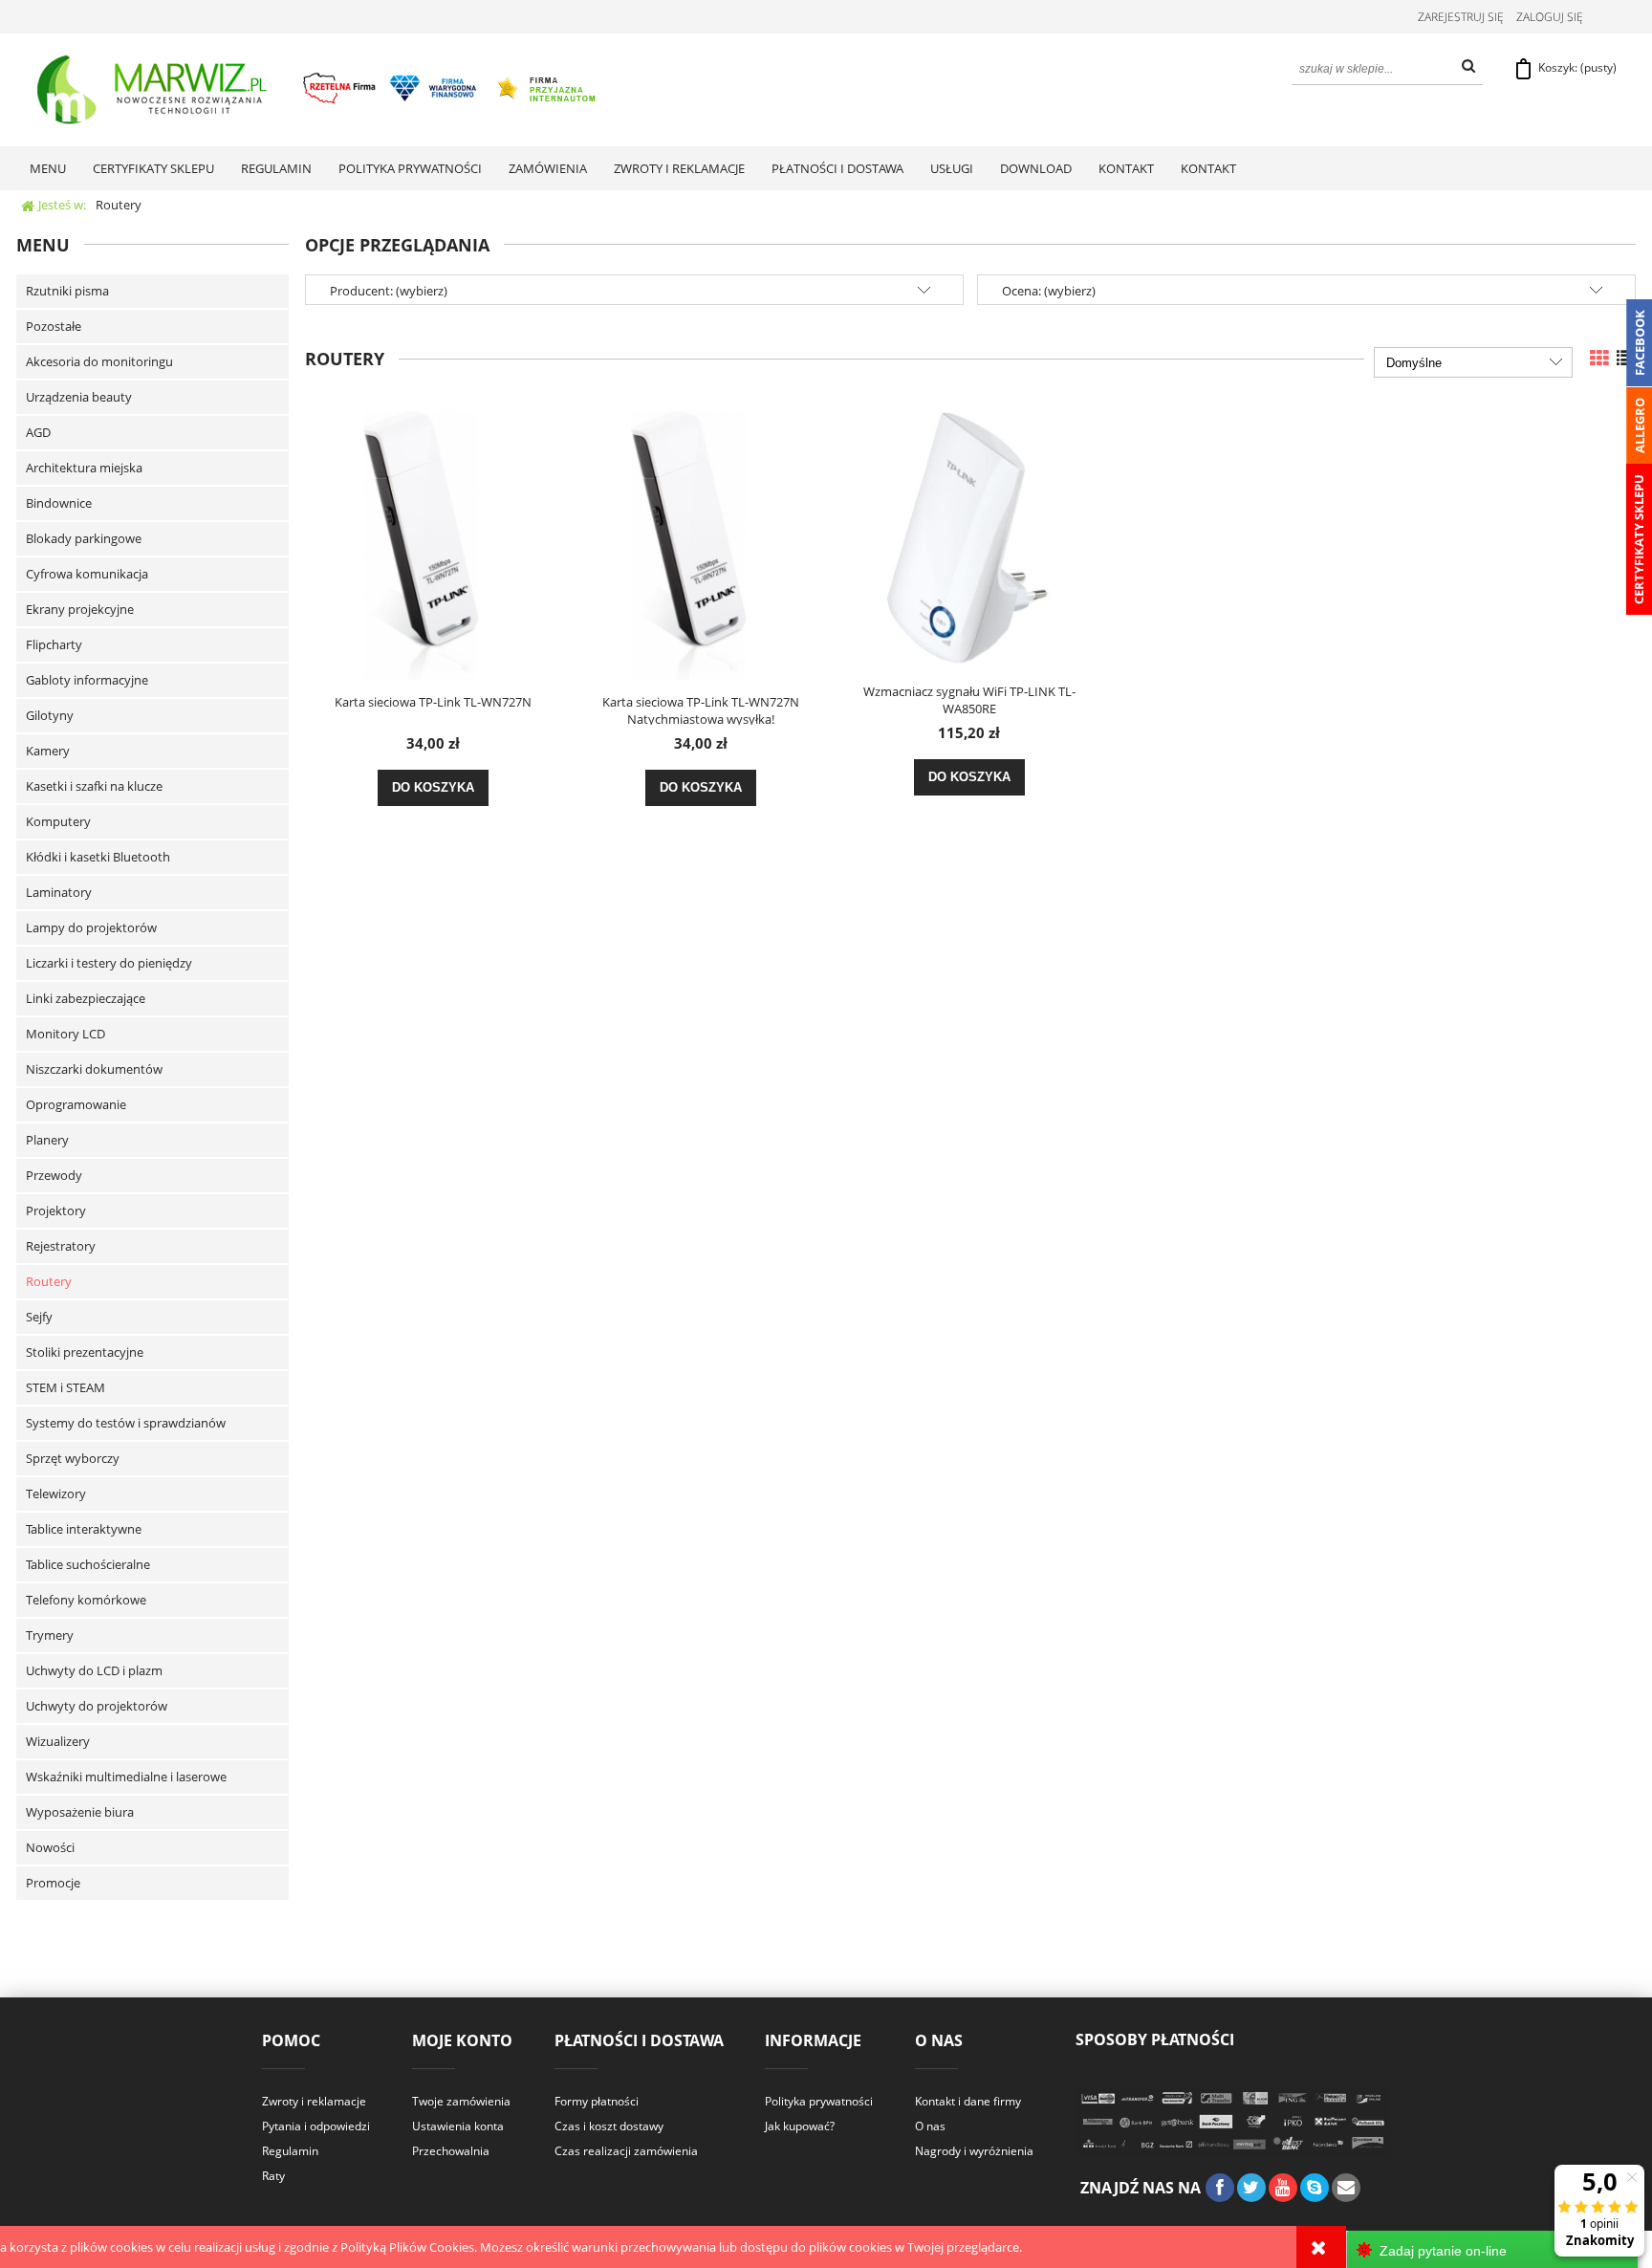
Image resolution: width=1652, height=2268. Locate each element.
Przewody (54, 1175)
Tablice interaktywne (84, 1529)
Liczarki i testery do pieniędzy (109, 963)
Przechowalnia (451, 2151)
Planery (47, 1140)
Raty (273, 2176)
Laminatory (59, 892)
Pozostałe (54, 326)
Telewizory (56, 1494)
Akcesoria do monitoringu (99, 361)
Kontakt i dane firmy (968, 2101)
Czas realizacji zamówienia (626, 2151)
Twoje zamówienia (461, 2101)
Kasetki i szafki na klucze (94, 786)
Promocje (53, 1883)
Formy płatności (597, 2101)
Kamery (48, 751)
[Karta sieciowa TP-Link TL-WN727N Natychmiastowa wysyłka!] (701, 542)
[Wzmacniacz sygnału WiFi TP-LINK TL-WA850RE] (969, 536)
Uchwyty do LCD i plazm (94, 1670)
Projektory (56, 1210)
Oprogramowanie (76, 1104)
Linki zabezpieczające (86, 998)
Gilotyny (50, 715)
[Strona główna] (318, 90)
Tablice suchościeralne (88, 1564)
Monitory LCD (65, 1034)
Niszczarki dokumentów (94, 1069)
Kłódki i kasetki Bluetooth (98, 857)
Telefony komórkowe (86, 1600)
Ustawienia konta (458, 2126)
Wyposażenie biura (80, 1812)
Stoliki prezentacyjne (85, 1352)
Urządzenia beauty (79, 397)
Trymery (50, 1635)
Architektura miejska (84, 468)
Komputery (58, 821)
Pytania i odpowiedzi (316, 2126)
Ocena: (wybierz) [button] (1049, 291)
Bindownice (59, 503)
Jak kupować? (800, 2126)
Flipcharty (54, 644)
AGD (38, 432)
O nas (930, 2126)
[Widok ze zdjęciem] (1599, 358)
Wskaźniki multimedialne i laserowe (126, 1777)
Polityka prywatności (819, 2101)
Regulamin (290, 2151)
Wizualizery (58, 1741)
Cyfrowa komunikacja (87, 574)
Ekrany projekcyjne (80, 609)
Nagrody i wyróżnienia (974, 2151)
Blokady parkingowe (84, 538)
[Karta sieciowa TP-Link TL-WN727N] (433, 542)
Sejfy (39, 1317)
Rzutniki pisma (67, 291)
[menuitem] (48, 168)
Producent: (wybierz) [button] (389, 291)
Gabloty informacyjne (87, 680)
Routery (49, 1281)
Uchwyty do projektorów (97, 1706)
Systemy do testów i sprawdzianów (126, 1423)
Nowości (50, 1847)
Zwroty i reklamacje (314, 2101)
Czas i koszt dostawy (609, 2126)
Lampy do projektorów (91, 927)
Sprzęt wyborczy (73, 1458)
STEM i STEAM (65, 1387)
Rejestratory (61, 1246)
